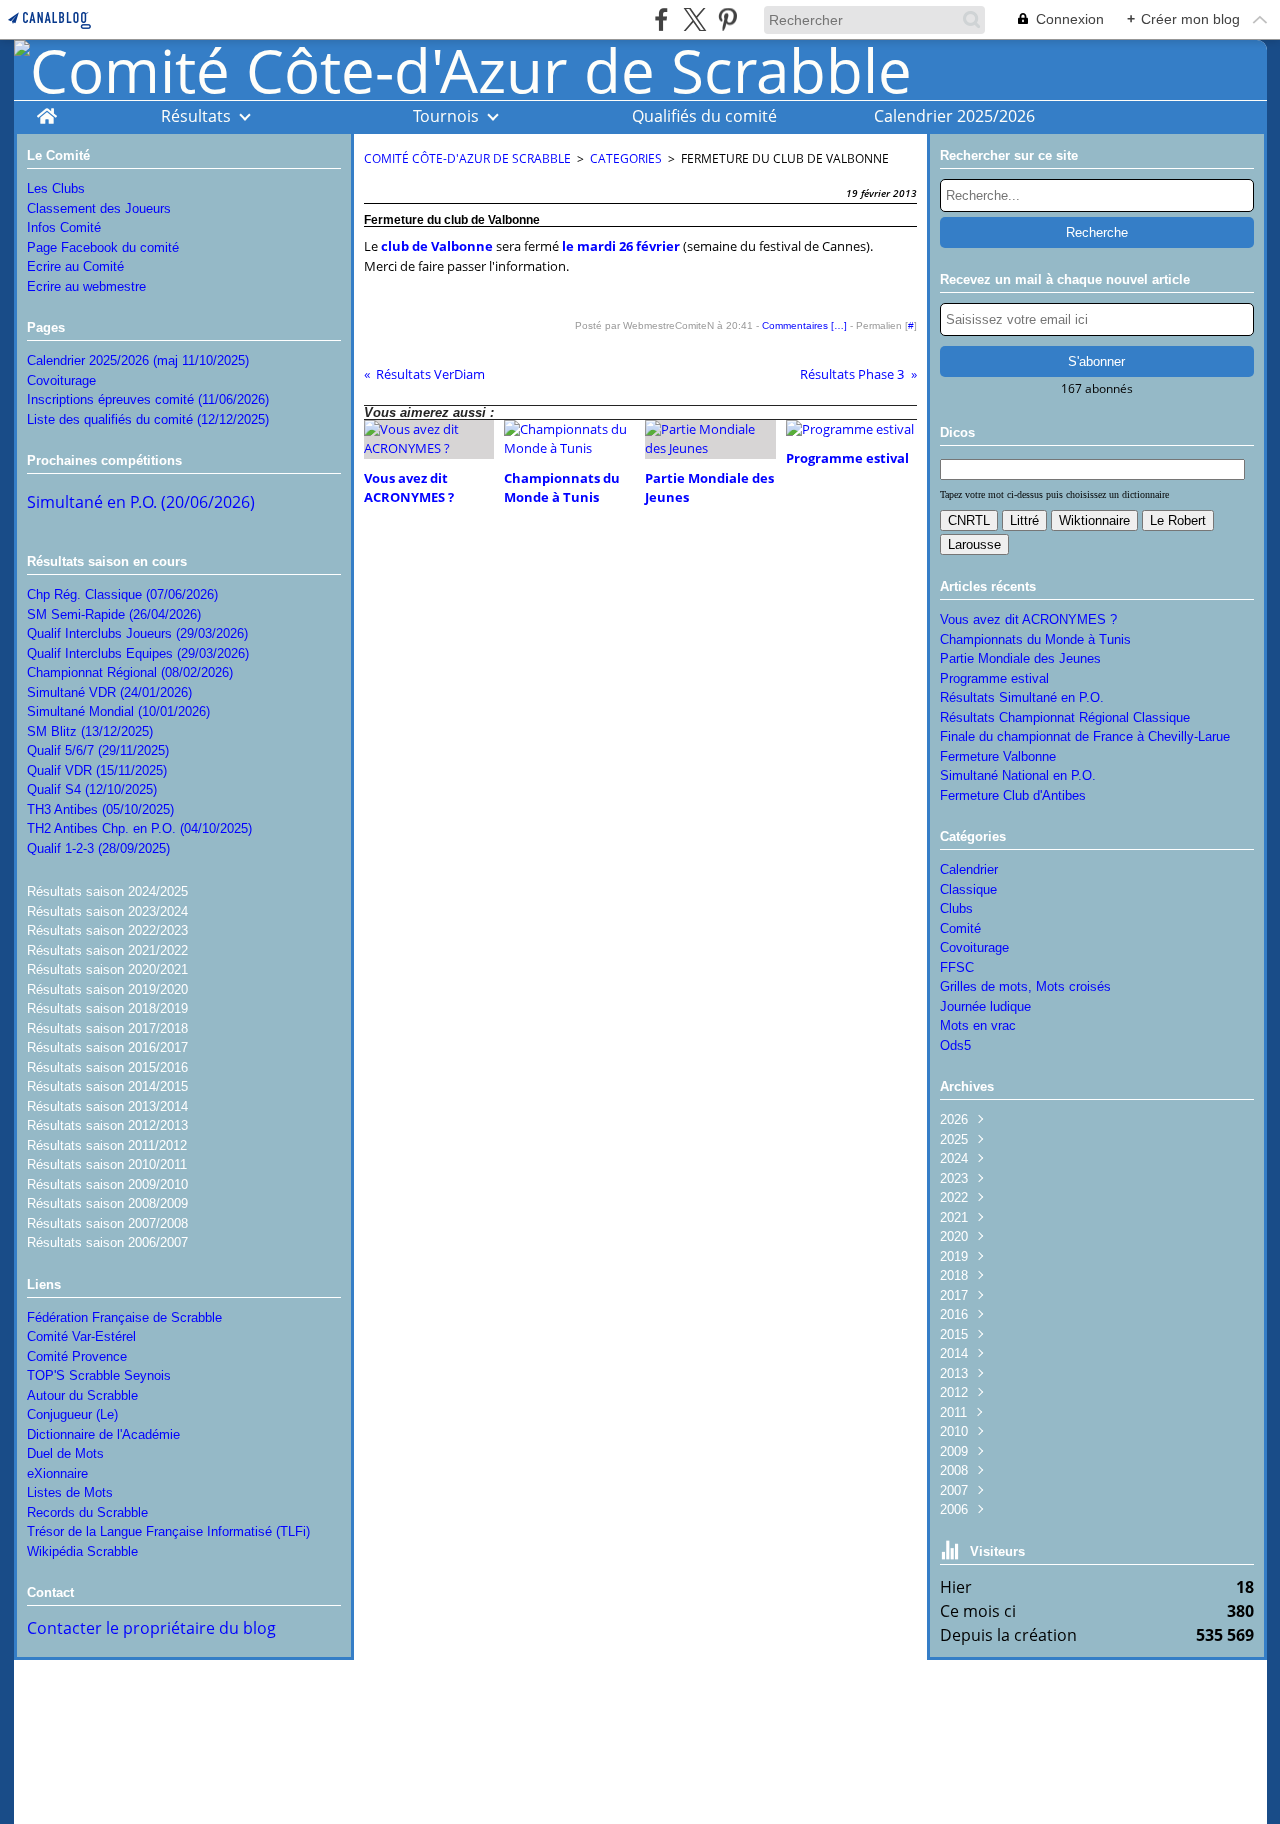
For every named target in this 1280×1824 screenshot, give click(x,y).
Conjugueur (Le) (72, 1414)
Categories (626, 158)
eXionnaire (57, 1473)
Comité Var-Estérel (81, 1336)
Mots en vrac (978, 1025)
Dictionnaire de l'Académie (103, 1434)
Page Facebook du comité (103, 247)
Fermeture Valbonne (998, 756)
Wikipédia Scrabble (82, 1551)
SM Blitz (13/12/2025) (90, 731)
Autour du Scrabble (82, 1395)
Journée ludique (985, 1006)
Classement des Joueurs (99, 208)
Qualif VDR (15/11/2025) (97, 770)
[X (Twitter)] (694, 19)
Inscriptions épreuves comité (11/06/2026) (148, 399)
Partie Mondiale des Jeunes (1020, 658)
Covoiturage (61, 380)
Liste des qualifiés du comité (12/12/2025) (148, 419)
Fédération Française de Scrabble (124, 1317)
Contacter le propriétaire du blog (151, 1628)
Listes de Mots (70, 1492)
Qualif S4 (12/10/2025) (92, 789)
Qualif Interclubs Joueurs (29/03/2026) (137, 633)
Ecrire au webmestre (86, 286)
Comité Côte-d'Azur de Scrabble (467, 158)
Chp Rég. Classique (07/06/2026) (122, 594)
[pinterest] (727, 19)
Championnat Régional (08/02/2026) (130, 672)
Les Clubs (56, 188)
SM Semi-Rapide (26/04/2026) (114, 614)
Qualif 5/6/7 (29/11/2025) (98, 750)
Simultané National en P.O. (1018, 775)
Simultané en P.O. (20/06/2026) (141, 502)
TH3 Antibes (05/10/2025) (100, 809)
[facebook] (661, 19)
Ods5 (955, 1045)
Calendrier (969, 869)
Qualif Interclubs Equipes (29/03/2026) (138, 653)
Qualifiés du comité (704, 116)
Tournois (446, 116)
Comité (960, 928)
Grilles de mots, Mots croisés (1025, 986)
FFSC (957, 967)
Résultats (196, 116)
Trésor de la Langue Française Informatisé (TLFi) (168, 1531)
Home (46, 110)
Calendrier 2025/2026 (954, 116)
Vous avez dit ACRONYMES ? (1028, 619)
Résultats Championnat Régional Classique (1065, 717)
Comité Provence (77, 1356)
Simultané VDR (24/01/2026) (109, 692)
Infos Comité (64, 227)
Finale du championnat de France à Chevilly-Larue (1085, 736)
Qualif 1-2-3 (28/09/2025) (98, 848)
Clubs (956, 908)
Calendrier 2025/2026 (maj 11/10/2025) (138, 360)
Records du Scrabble (87, 1512)
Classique (968, 889)
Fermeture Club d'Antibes (1013, 795)
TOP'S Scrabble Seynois (99, 1375)
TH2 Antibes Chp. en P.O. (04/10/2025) (139, 828)
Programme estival (994, 678)
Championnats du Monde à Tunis (1035, 639)
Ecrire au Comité (75, 266)
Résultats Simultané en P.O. (1022, 697)
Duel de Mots (65, 1453)
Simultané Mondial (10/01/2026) (118, 711)
